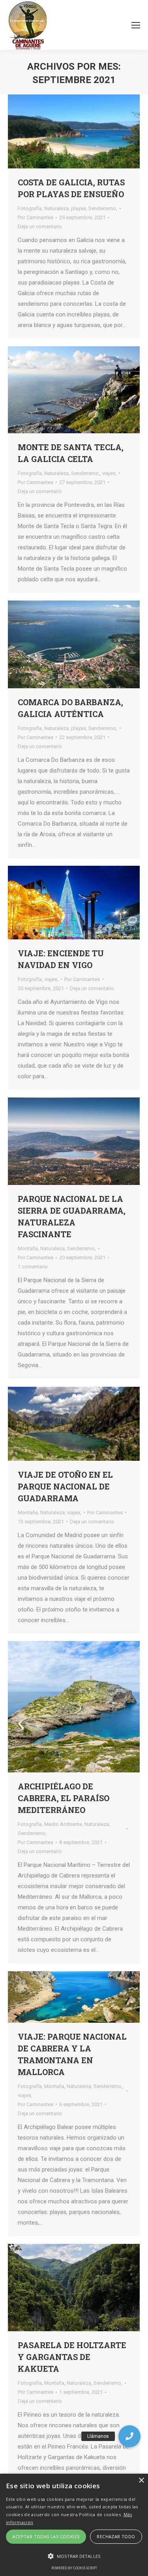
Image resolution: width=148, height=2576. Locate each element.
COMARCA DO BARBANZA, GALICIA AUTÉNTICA (70, 708)
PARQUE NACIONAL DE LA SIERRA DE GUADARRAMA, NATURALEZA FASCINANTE (72, 1216)
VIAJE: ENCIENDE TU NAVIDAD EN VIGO (61, 959)
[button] (129, 2436)
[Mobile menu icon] (136, 25)
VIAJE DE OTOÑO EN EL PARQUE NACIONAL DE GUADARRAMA (65, 1486)
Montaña (28, 1248)
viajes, (109, 473)
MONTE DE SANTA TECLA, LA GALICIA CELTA (71, 453)
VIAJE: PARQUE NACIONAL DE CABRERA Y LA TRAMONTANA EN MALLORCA (72, 2054)
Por (36, 217)
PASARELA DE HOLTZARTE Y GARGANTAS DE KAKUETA (72, 2357)
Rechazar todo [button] (116, 2536)
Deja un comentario (40, 226)
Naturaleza (56, 208)
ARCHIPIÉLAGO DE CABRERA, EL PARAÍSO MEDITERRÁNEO (64, 1798)
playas (79, 208)
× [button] (141, 2481)
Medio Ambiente (63, 1824)
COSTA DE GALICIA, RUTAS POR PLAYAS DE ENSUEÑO (71, 188)
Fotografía (30, 208)
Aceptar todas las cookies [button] (46, 2536)
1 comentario (33, 1267)
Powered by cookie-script (74, 2568)
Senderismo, (103, 208)
